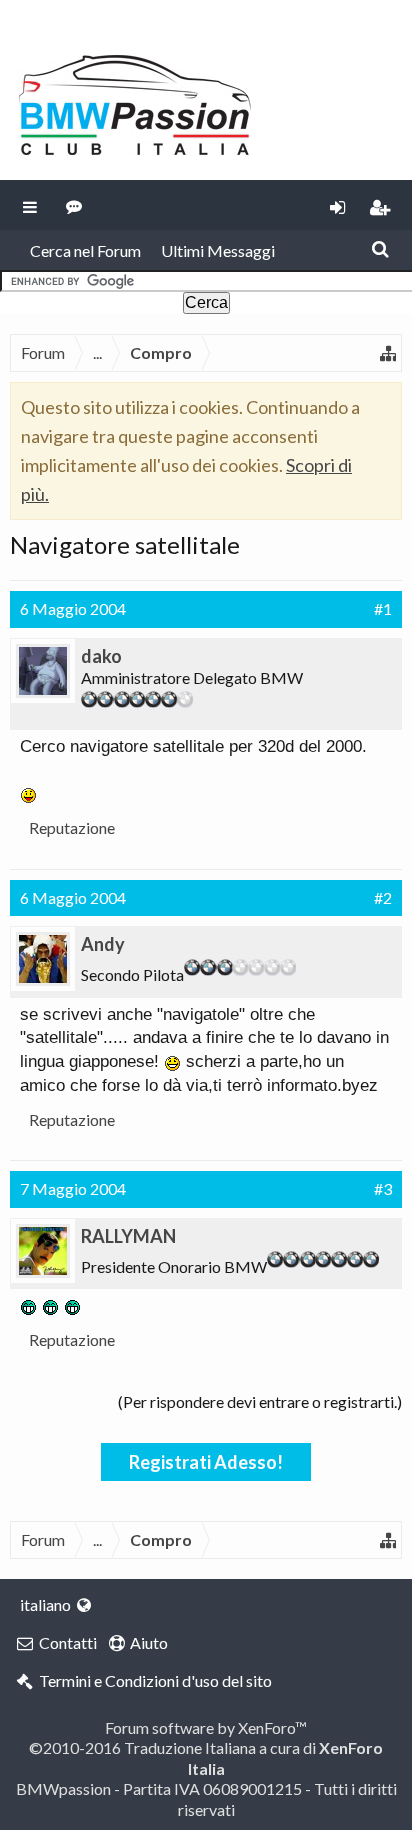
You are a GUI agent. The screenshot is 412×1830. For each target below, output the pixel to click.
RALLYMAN (128, 1236)
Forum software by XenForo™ (206, 1727)
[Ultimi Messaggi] (74, 205)
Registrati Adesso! (206, 1462)
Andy (103, 944)
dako (101, 656)
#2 (383, 897)
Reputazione (72, 827)
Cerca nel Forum (85, 250)
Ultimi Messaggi (218, 250)
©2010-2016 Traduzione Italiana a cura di (206, 1757)
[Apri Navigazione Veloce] (388, 353)
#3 (383, 1188)
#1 (383, 608)
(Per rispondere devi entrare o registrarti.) (260, 1401)
